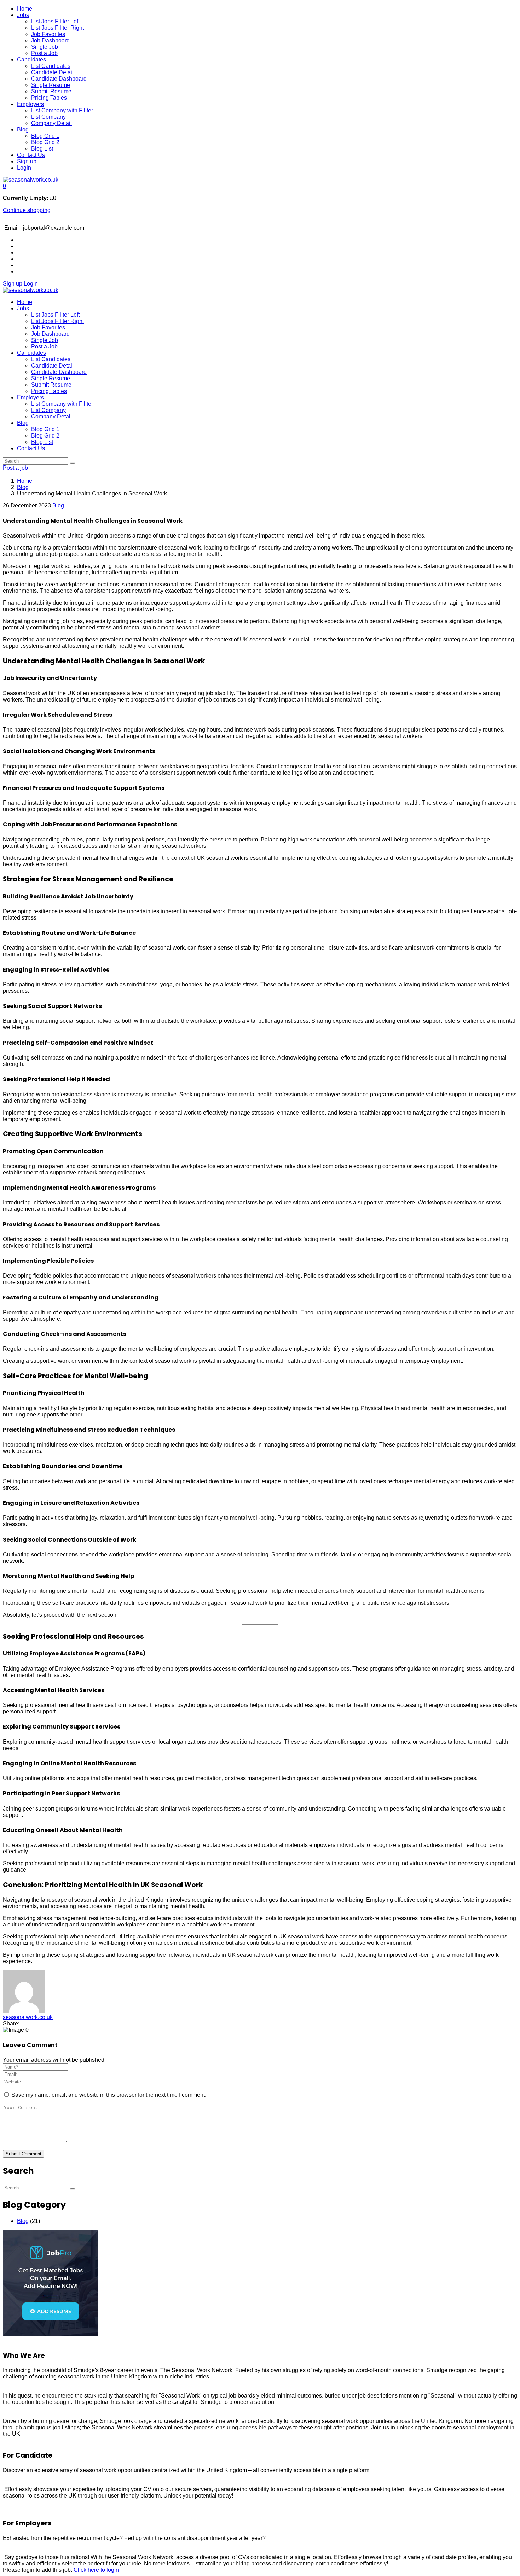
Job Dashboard (50, 40)
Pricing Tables (49, 98)
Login (24, 168)
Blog (23, 130)
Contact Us (31, 155)
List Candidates (51, 66)
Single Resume (51, 85)
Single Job (45, 47)
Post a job (15, 468)
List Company (48, 117)
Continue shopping (27, 210)
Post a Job (44, 53)
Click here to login (96, 2570)
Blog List (42, 149)
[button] (4, 186)
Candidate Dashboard (59, 79)
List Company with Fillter (62, 110)
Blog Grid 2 (45, 142)
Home (25, 9)
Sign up (27, 161)
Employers (30, 104)
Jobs (23, 15)
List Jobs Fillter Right (57, 28)
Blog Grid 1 (45, 136)
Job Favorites (48, 34)
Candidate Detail (52, 72)
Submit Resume (51, 91)
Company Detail (51, 123)
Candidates (31, 60)
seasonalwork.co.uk (28, 2017)
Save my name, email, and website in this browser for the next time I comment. (109, 2095)
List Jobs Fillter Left (55, 21)
